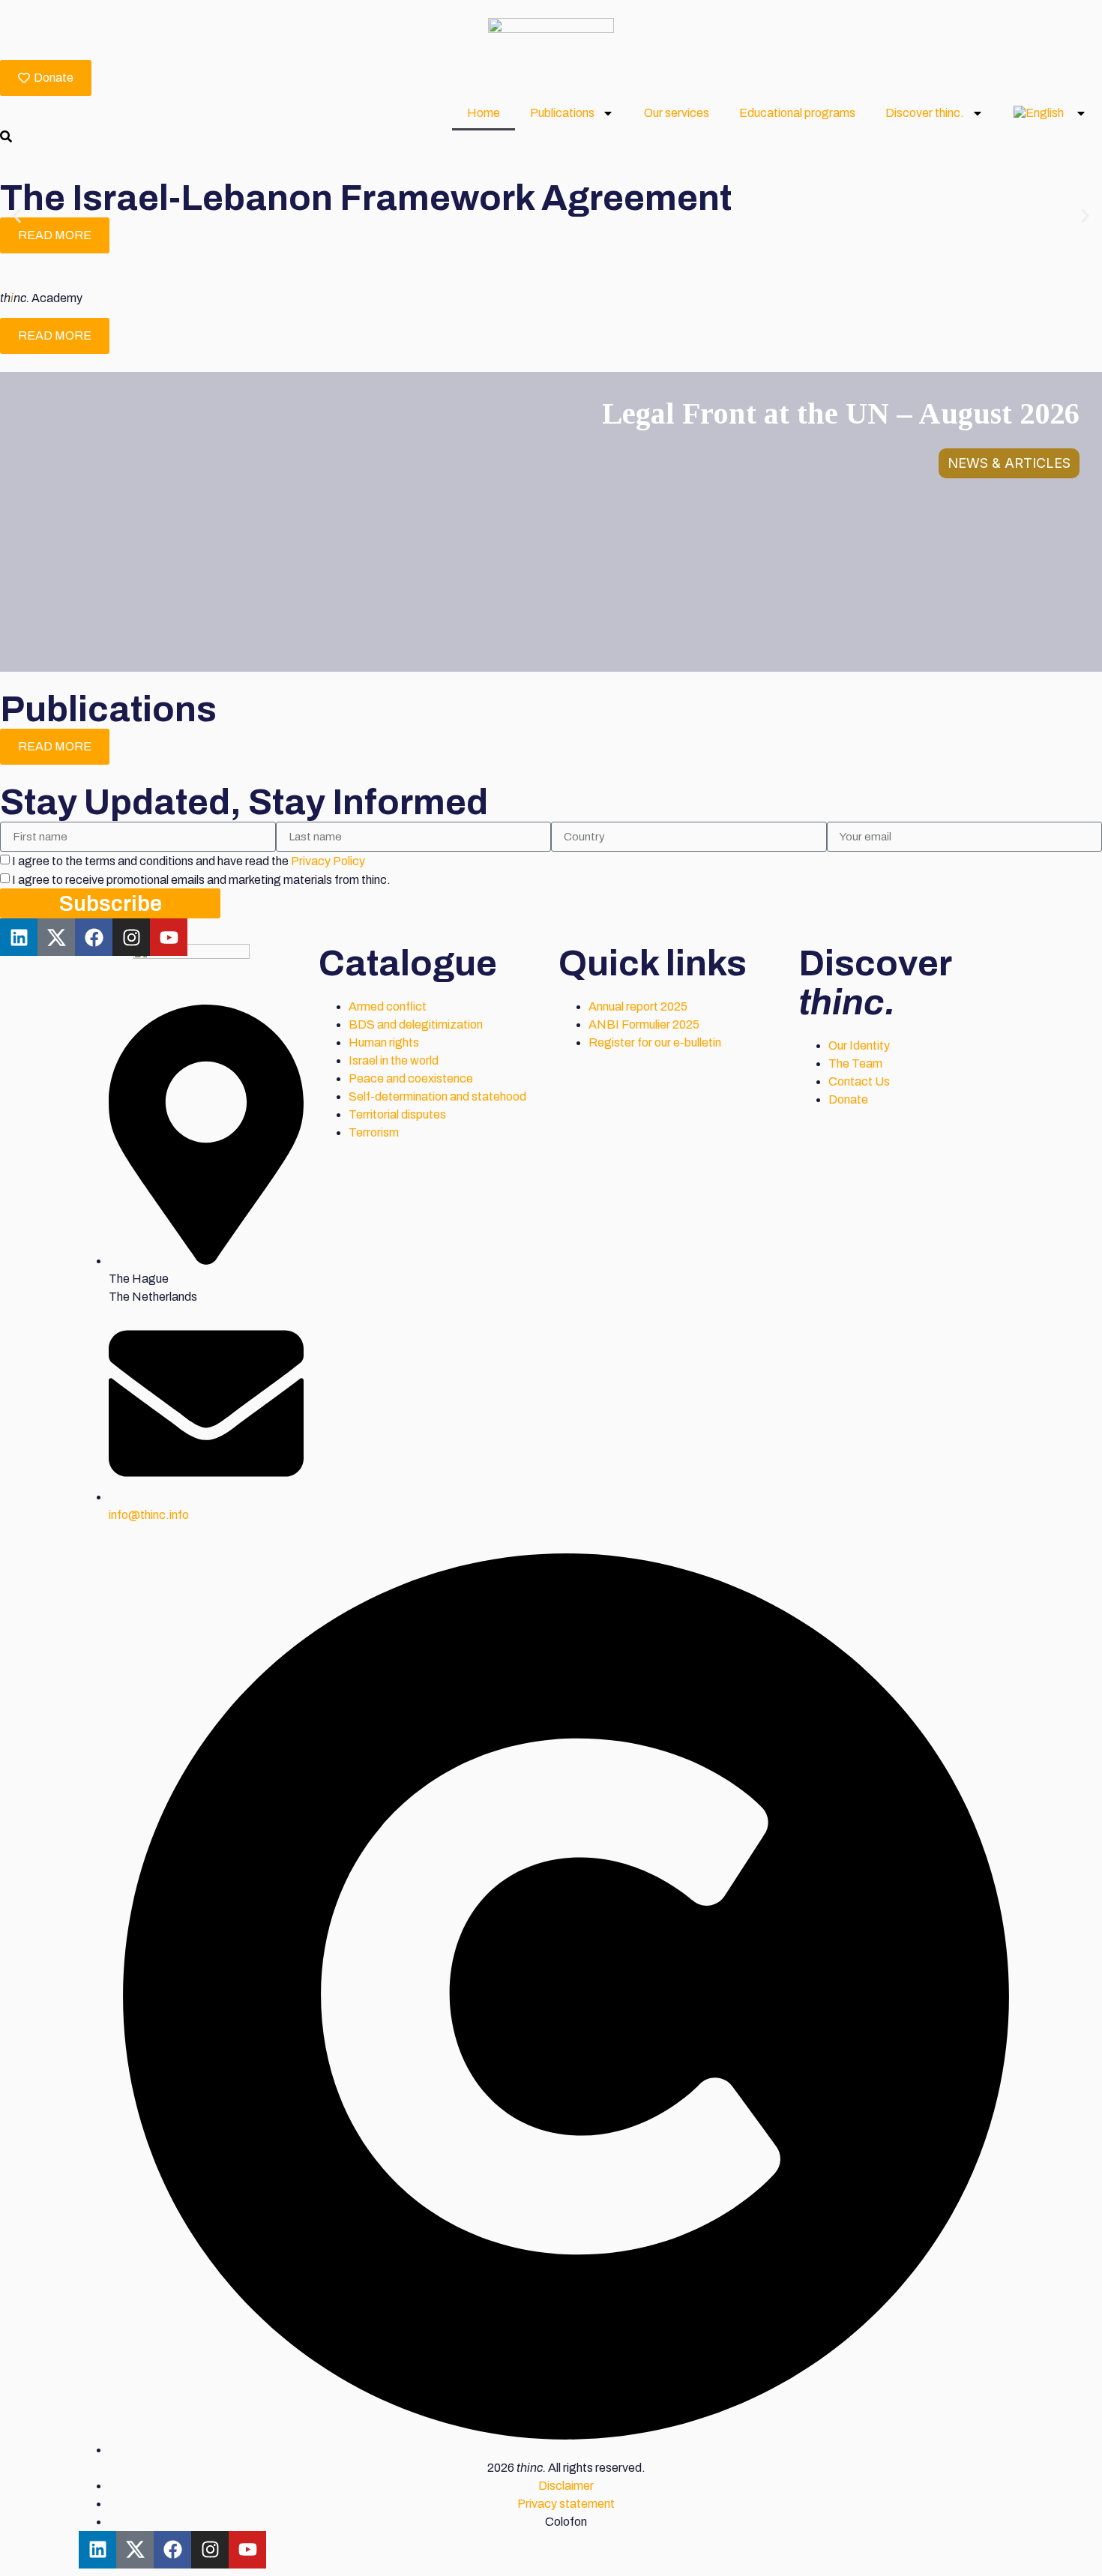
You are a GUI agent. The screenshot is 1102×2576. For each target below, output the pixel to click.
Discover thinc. (925, 113)
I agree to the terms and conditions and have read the (189, 861)
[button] (17, 216)
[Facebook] (94, 937)
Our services (677, 113)
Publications (562, 113)
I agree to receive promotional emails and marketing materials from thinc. (201, 880)
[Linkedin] (19, 937)
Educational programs (797, 113)
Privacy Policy (328, 861)
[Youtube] (169, 937)
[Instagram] (131, 937)
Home (484, 113)
